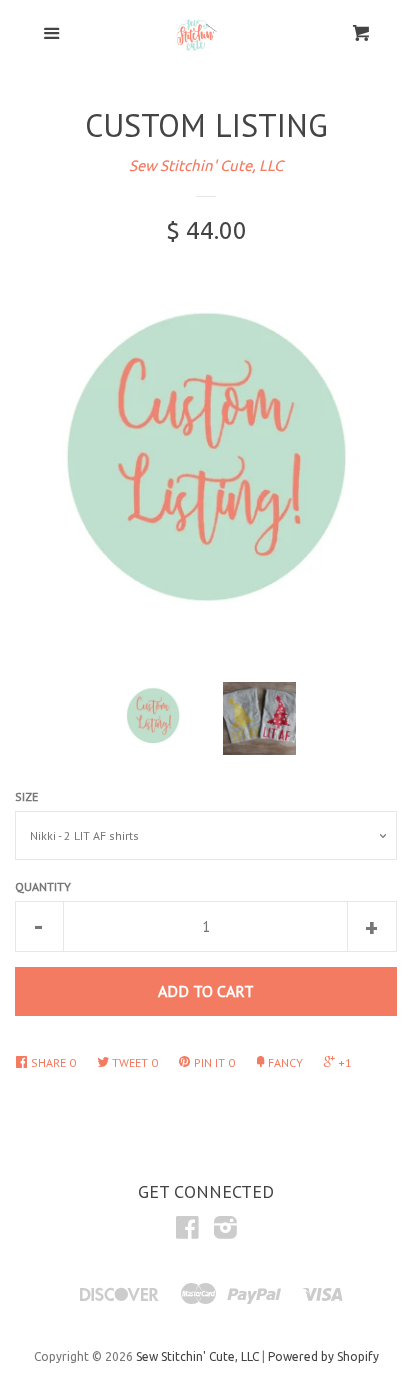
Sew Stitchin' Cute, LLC (206, 165)
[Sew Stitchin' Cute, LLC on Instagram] (225, 1231)
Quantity (43, 886)
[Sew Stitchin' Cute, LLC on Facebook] (187, 1231)
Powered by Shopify (323, 1356)
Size (26, 796)
